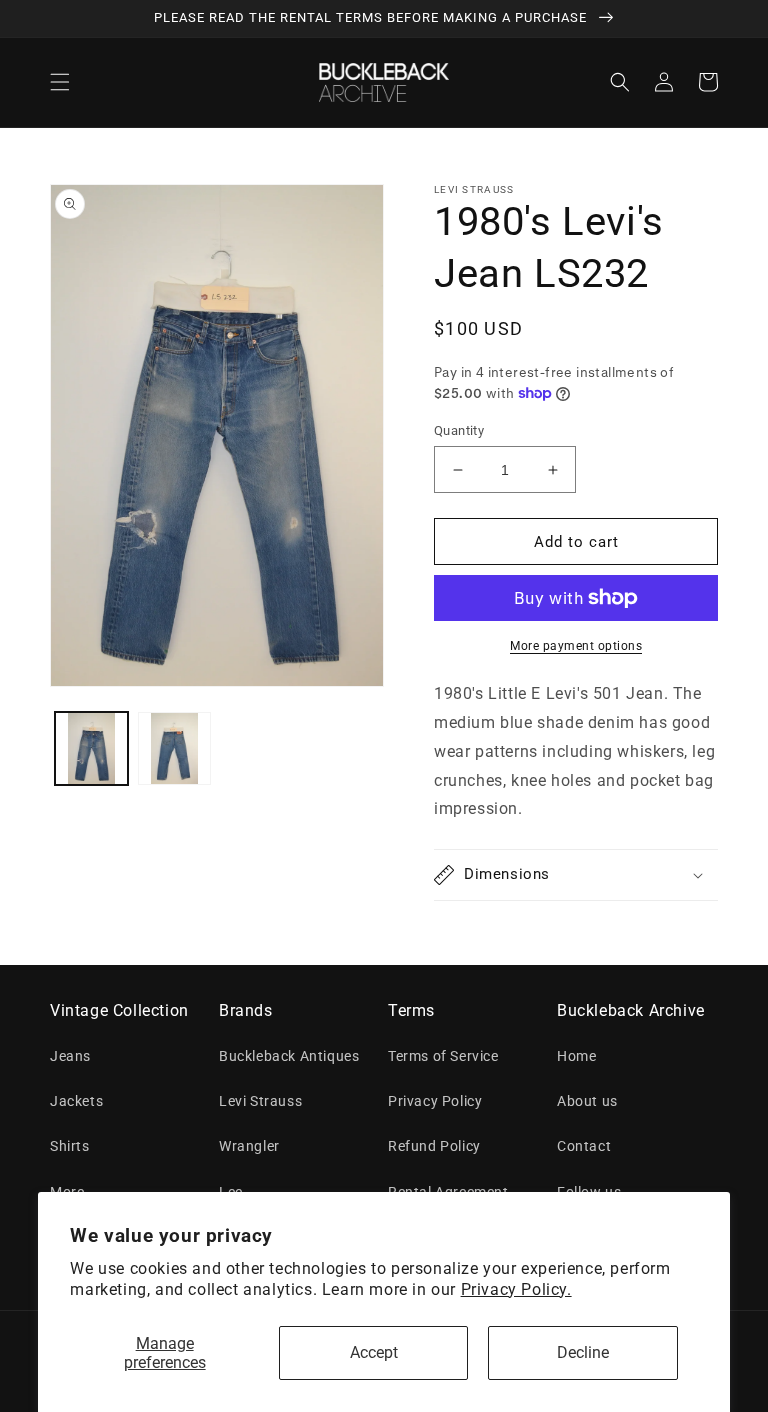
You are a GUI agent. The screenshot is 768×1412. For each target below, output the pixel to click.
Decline (583, 1352)
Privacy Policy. (516, 1289)
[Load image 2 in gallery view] (174, 748)
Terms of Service (443, 1056)
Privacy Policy (435, 1101)
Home (576, 1056)
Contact (584, 1146)
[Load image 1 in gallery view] (91, 748)
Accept (374, 1352)
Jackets (76, 1101)
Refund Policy (434, 1146)
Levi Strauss (260, 1101)
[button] (60, 82)
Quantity (459, 430)
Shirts (70, 1146)
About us (587, 1101)
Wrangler (249, 1146)
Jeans (70, 1056)
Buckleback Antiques (289, 1056)
